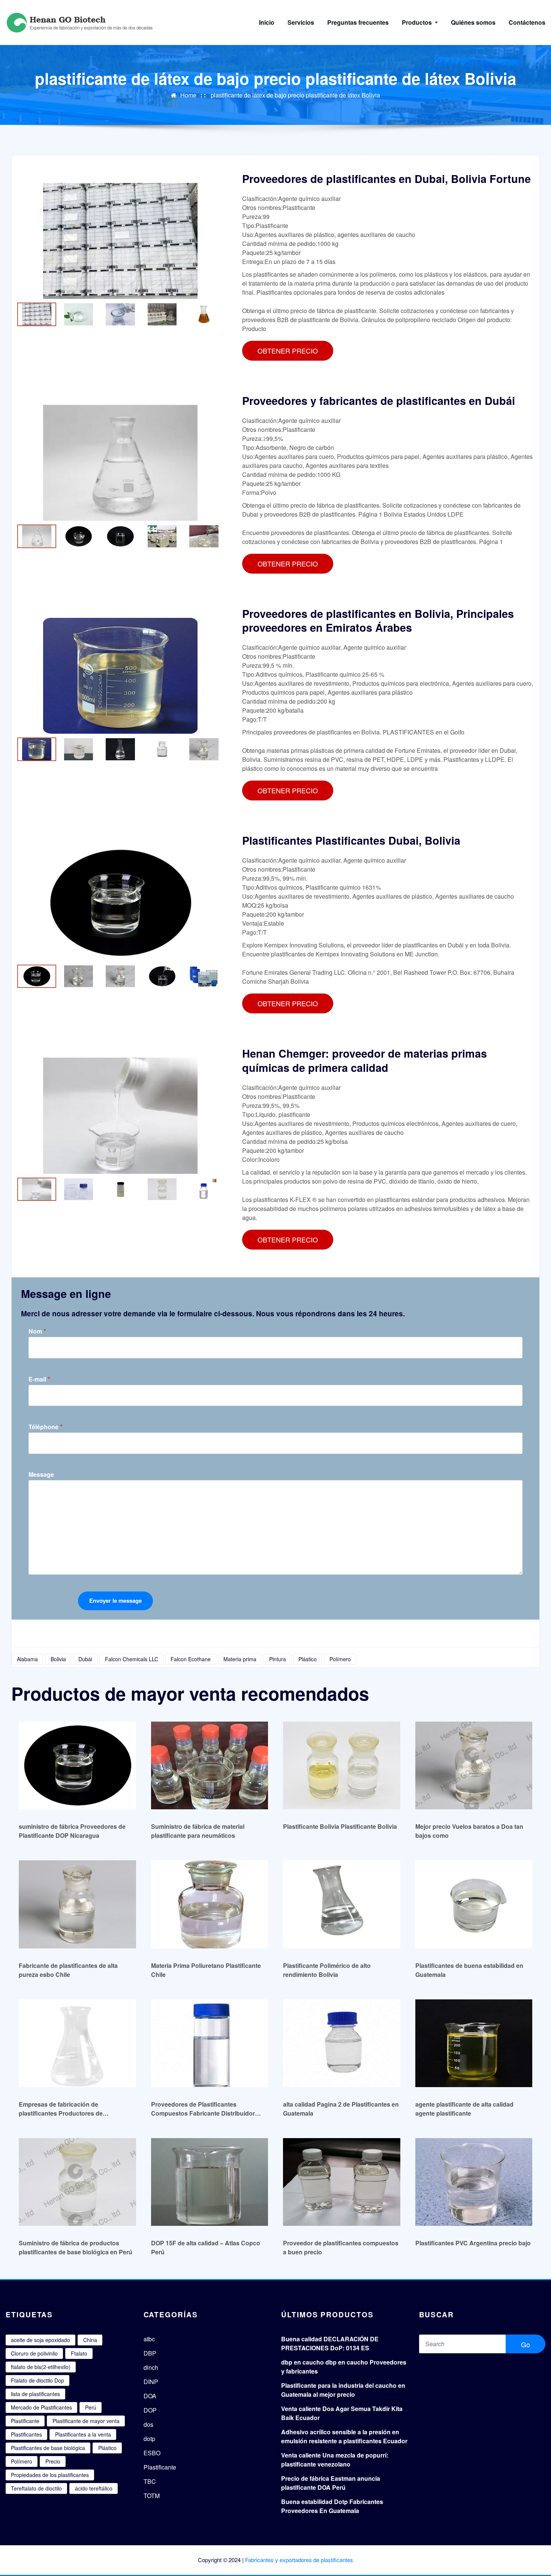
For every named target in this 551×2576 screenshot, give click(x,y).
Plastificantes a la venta (83, 2434)
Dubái (85, 1659)
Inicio (267, 22)
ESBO (152, 2453)
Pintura (278, 1659)
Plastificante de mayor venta (86, 2421)
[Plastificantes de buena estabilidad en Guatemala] (474, 1904)
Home (188, 95)
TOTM (152, 2496)
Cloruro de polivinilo (34, 2353)
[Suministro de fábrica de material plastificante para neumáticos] (210, 1765)
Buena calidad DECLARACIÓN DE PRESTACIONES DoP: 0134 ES (330, 2343)
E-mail (39, 1379)
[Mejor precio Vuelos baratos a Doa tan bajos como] (474, 1765)
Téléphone (46, 1427)
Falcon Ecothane (191, 1659)
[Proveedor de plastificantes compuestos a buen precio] (342, 2182)
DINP (151, 2382)
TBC (150, 2481)
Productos (418, 22)
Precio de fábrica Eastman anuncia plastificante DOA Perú (331, 2483)
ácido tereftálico (94, 2488)
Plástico (308, 1659)
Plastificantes (26, 2434)
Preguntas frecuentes (358, 22)
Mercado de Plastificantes (41, 2407)
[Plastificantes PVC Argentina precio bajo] (474, 2182)
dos (148, 2424)
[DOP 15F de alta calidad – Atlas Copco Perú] (210, 2182)
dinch (151, 2367)
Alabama (27, 1659)
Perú (91, 2407)
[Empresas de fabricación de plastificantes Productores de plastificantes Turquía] (77, 2043)
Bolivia (58, 1659)
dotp (149, 2439)
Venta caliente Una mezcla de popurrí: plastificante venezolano (335, 2460)
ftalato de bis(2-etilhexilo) (41, 2367)
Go (526, 2344)
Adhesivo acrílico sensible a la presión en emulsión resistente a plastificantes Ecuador (344, 2436)
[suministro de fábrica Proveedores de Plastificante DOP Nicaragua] (77, 1765)
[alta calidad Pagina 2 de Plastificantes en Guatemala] (342, 2043)
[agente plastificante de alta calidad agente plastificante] (474, 2043)
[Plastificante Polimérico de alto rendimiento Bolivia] (342, 1904)
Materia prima (240, 1659)
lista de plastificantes (35, 2394)
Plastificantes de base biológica (48, 2448)
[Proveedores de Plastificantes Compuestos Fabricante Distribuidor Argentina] (210, 2043)
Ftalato (79, 2353)
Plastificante (25, 2421)
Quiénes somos (473, 22)
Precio (53, 2461)
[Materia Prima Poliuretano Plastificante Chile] (210, 1904)
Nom (37, 1331)
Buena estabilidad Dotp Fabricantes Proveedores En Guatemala (332, 2506)
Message (41, 1475)
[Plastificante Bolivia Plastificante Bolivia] (342, 1765)
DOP (150, 2410)
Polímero (340, 1659)
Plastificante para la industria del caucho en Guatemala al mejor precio (343, 2390)
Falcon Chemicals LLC (132, 1659)
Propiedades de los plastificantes (50, 2475)
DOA (150, 2396)
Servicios (301, 22)
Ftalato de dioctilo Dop (37, 2380)
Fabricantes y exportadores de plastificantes (299, 2560)
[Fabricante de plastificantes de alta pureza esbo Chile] (77, 1904)
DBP (150, 2353)
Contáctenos (527, 22)
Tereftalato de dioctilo (36, 2488)
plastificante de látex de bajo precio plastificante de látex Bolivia (295, 95)
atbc (149, 2339)
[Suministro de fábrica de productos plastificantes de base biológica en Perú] (77, 2182)
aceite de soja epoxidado (40, 2340)
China (90, 2340)
